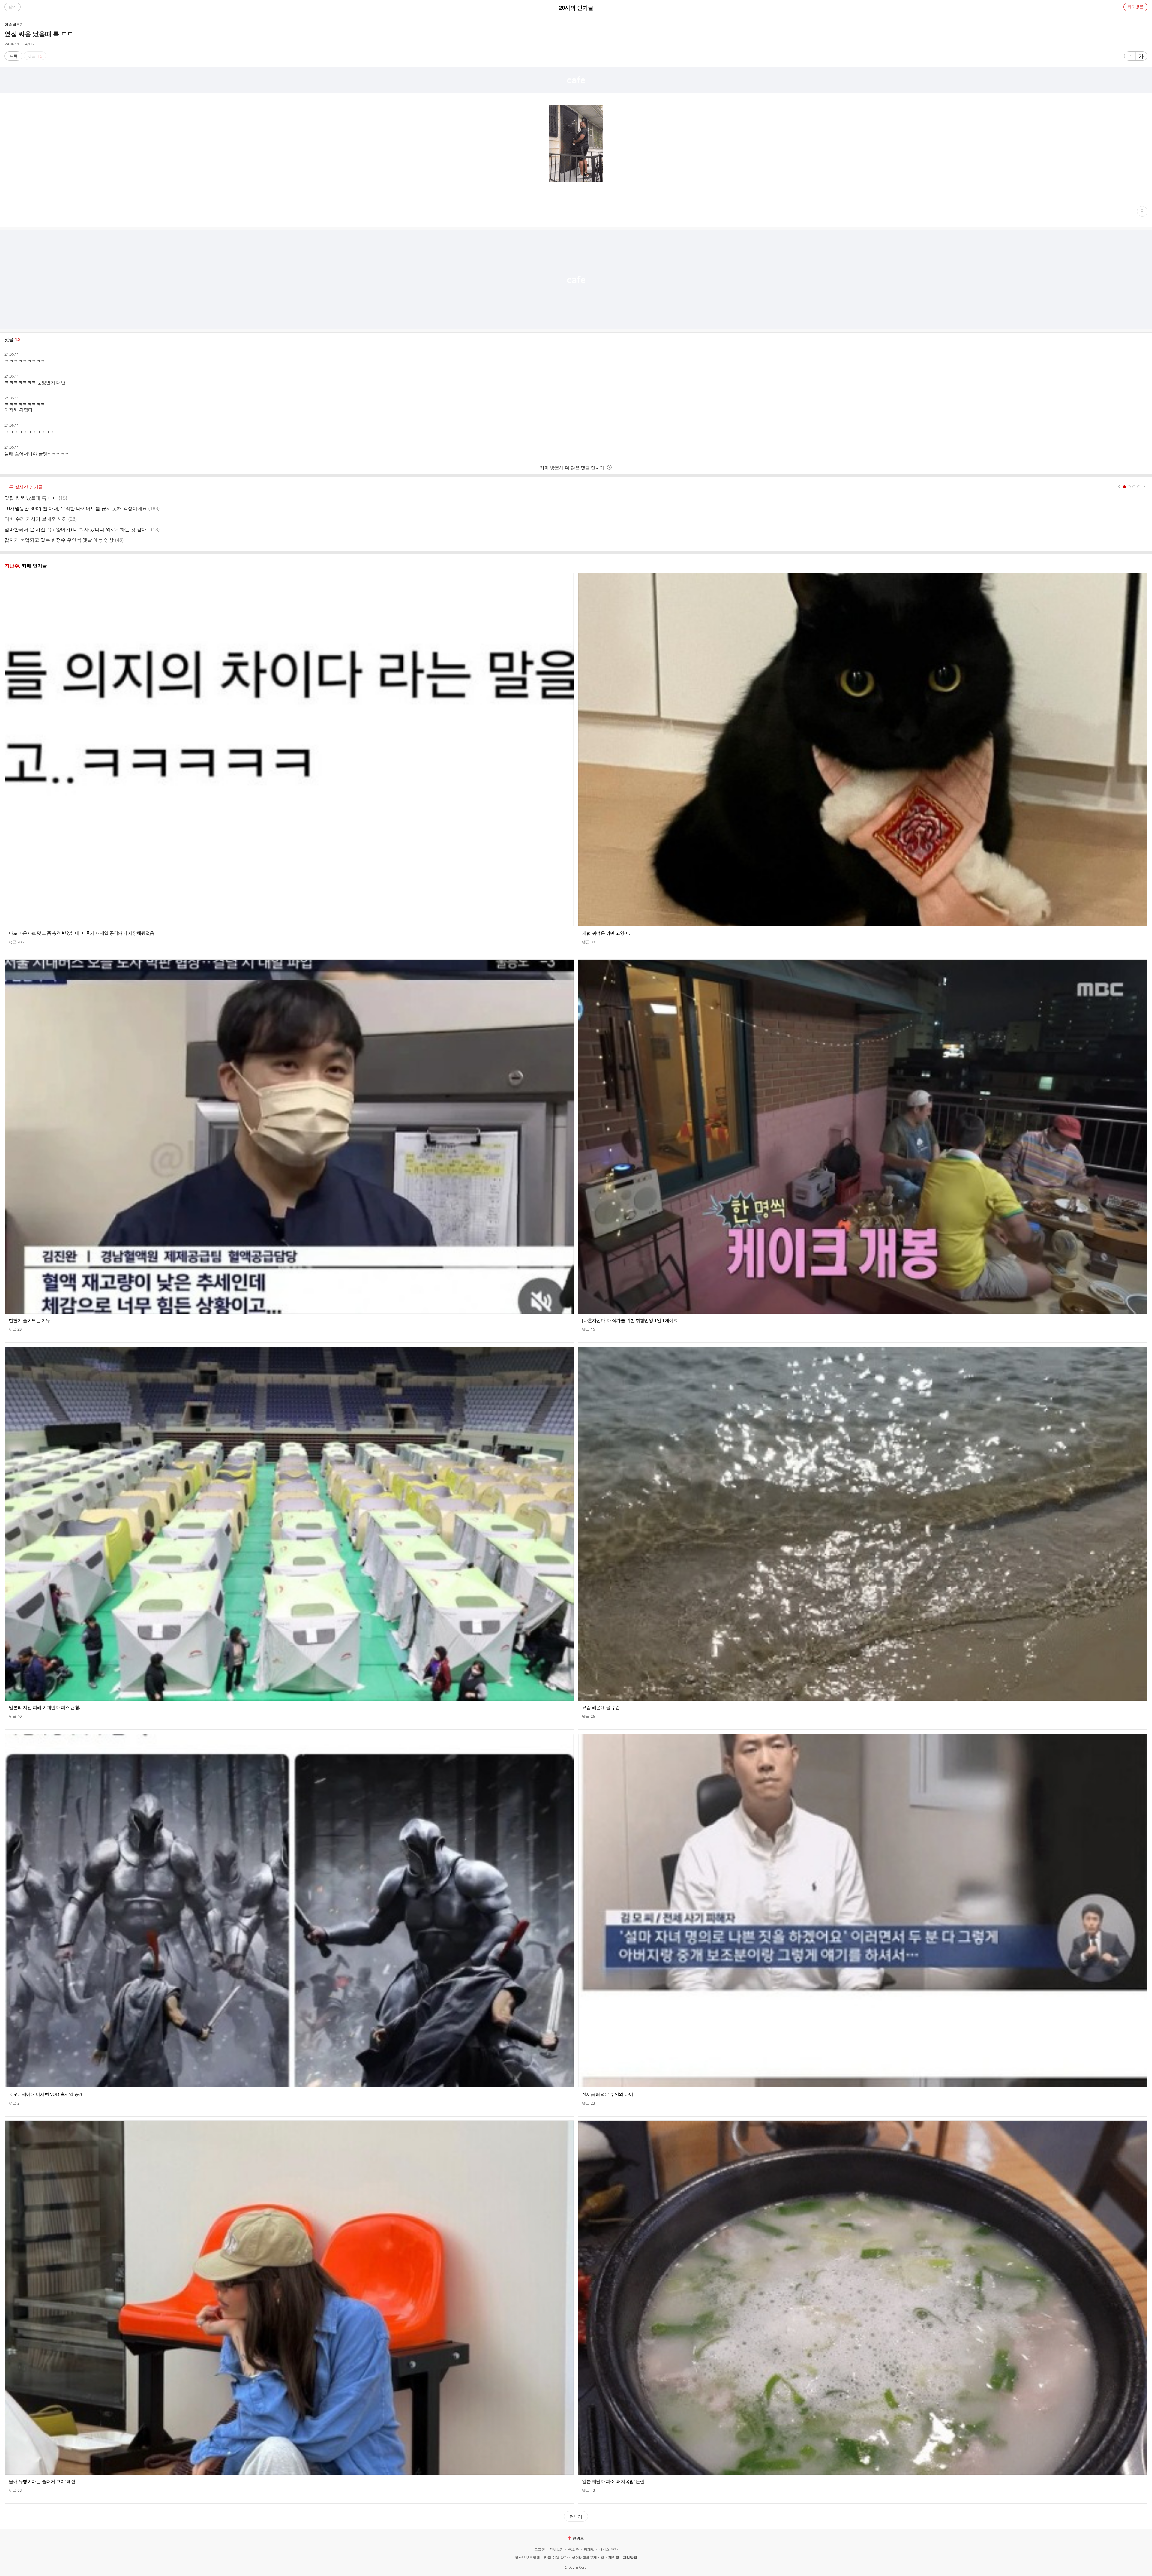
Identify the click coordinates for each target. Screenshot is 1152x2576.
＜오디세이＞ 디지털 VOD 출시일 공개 (46, 2094)
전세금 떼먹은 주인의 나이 (607, 2094)
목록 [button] (13, 56)
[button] (1142, 211)
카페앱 (589, 2550)
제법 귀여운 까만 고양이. (606, 933)
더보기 (576, 2516)
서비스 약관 (608, 2550)
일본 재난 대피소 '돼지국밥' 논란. (614, 2481)
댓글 (16, 942)
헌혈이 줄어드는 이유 (29, 1320)
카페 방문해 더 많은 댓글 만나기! (573, 468)
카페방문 (1135, 7)
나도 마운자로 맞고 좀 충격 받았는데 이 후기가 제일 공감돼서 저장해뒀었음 (81, 933)
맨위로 (578, 2538)
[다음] (1144, 487)
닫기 (13, 7)
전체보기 (556, 2550)
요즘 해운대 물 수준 (601, 1707)
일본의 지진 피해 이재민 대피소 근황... (46, 1707)
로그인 (540, 2550)
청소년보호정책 (527, 2558)
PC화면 (574, 2550)
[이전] (1119, 487)
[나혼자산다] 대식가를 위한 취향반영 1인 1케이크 (630, 1320)
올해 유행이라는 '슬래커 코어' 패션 (42, 2481)
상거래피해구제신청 (588, 2558)
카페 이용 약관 (556, 2558)
